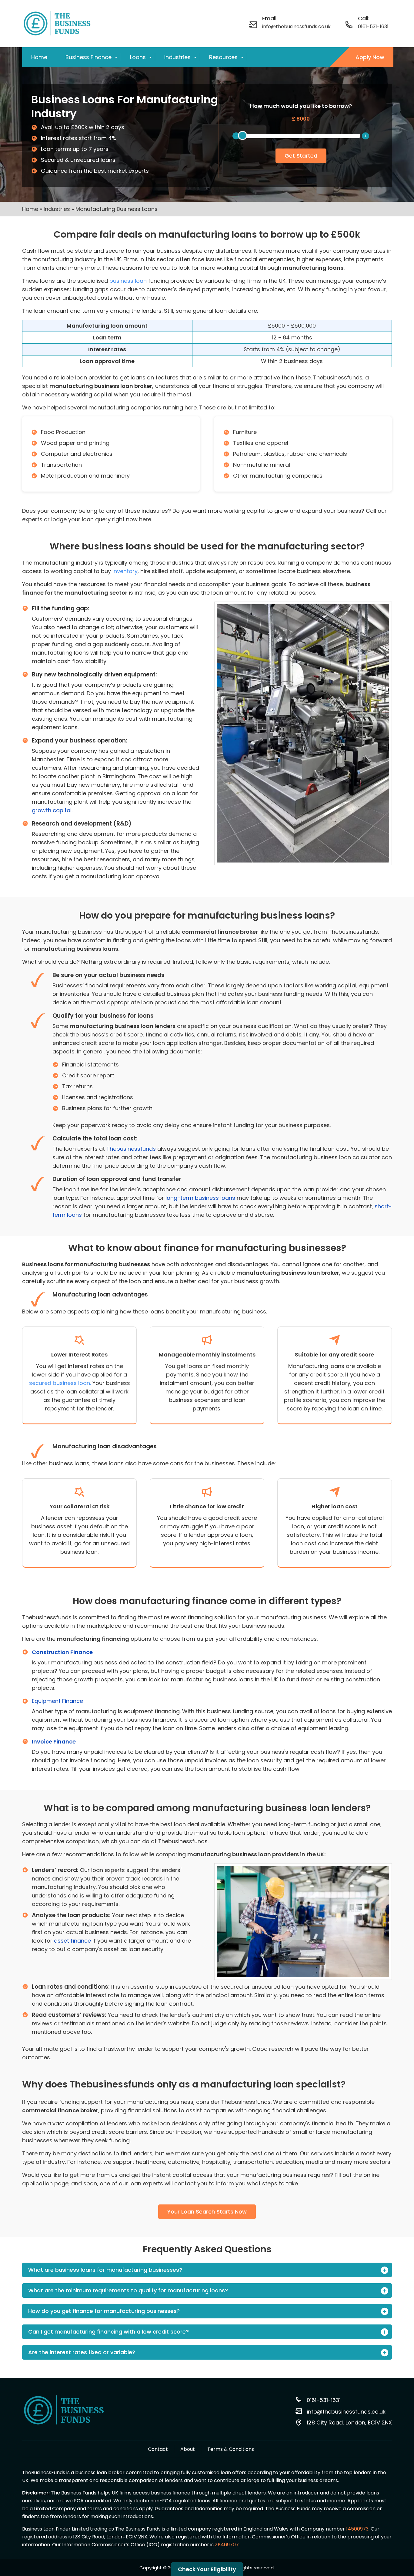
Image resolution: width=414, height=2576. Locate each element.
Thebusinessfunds (131, 1149)
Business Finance (88, 57)
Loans (138, 57)
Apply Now (370, 57)
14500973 (357, 2529)
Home (39, 57)
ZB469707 (227, 2545)
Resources (223, 57)
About (188, 2449)
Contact (158, 2449)
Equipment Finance (57, 1701)
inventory (125, 571)
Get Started (301, 156)
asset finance (72, 1941)
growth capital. (52, 810)
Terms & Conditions (231, 2449)
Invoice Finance (54, 1742)
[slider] (242, 135)
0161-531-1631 (373, 27)
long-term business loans (200, 1198)
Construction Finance (62, 1652)
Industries (177, 57)
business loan (128, 281)
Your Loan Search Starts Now (207, 2212)
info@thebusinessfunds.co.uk (296, 27)
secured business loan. (60, 1383)
